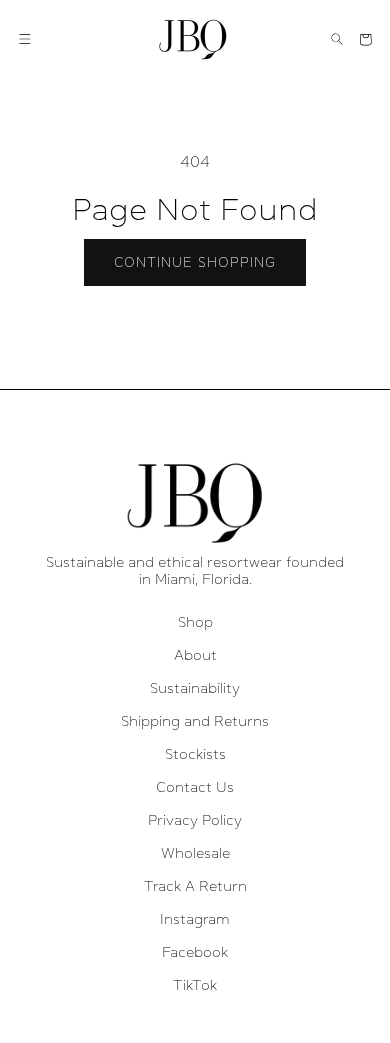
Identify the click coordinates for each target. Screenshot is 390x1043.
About (195, 655)
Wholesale (195, 853)
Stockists (195, 754)
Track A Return (195, 886)
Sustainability (195, 688)
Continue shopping (195, 262)
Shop (195, 622)
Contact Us (195, 787)
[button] (25, 39)
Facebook (195, 952)
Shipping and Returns (195, 721)
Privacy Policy (195, 820)
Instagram (195, 919)
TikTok (195, 985)
